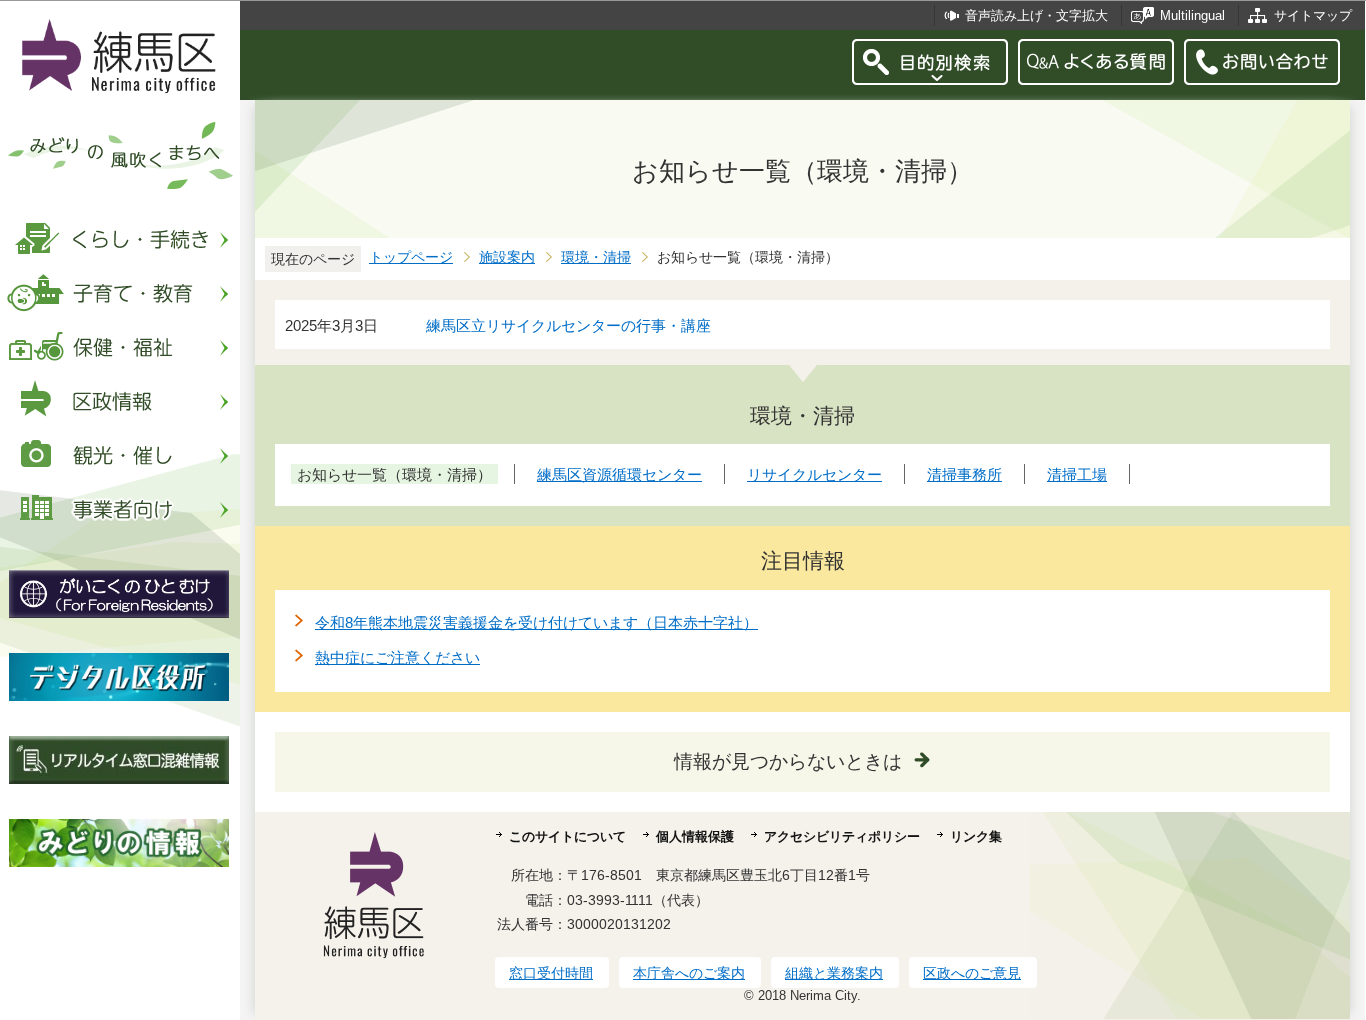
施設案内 (507, 257)
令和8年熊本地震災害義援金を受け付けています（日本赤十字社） (536, 622)
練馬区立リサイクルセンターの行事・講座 (568, 325)
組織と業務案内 (834, 973)
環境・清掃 (596, 257)
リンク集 (976, 836)
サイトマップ (1313, 15)
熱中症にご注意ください (397, 657)
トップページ (411, 257)
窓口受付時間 (551, 973)
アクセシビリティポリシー (842, 836)
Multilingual (1192, 15)
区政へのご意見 (972, 973)
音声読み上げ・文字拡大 (1036, 15)
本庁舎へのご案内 (689, 973)
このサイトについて (567, 836)
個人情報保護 (695, 836)
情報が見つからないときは (788, 761)
